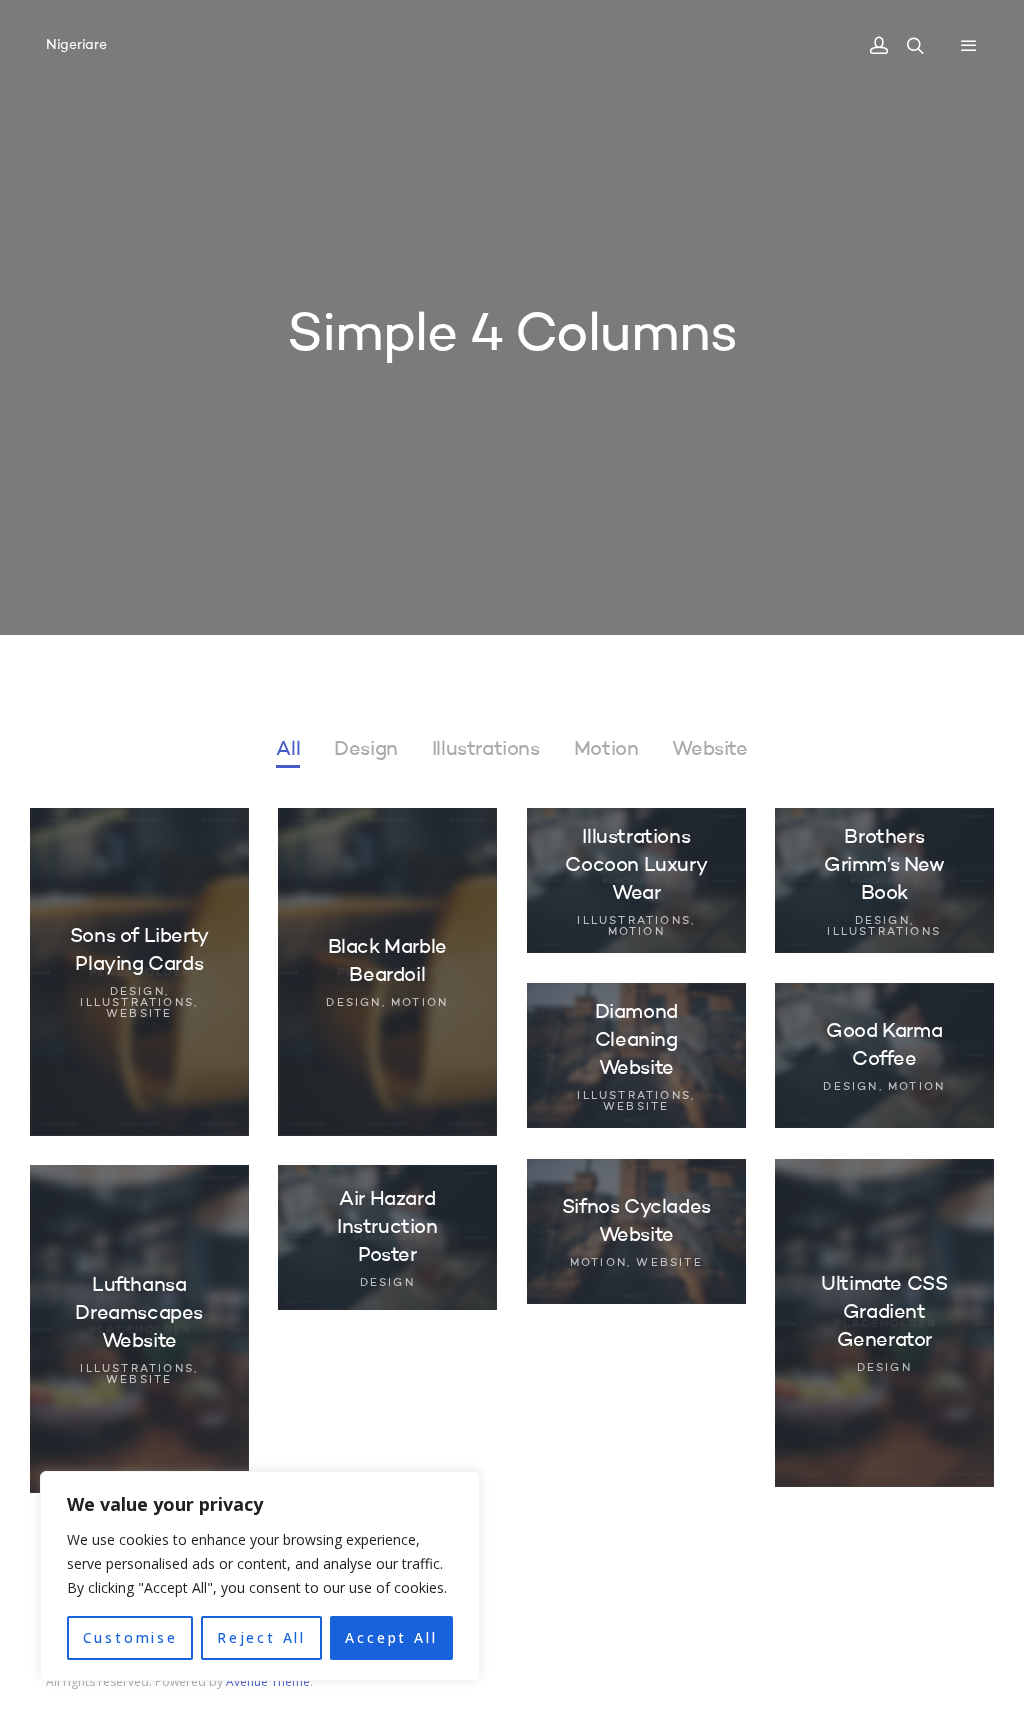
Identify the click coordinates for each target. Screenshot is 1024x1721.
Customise (130, 1637)
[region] (260, 1576)
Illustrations (486, 750)
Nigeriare (76, 45)
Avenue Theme (268, 1681)
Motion (606, 750)
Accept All (391, 1637)
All (288, 750)
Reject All (261, 1637)
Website (709, 750)
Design (366, 750)
